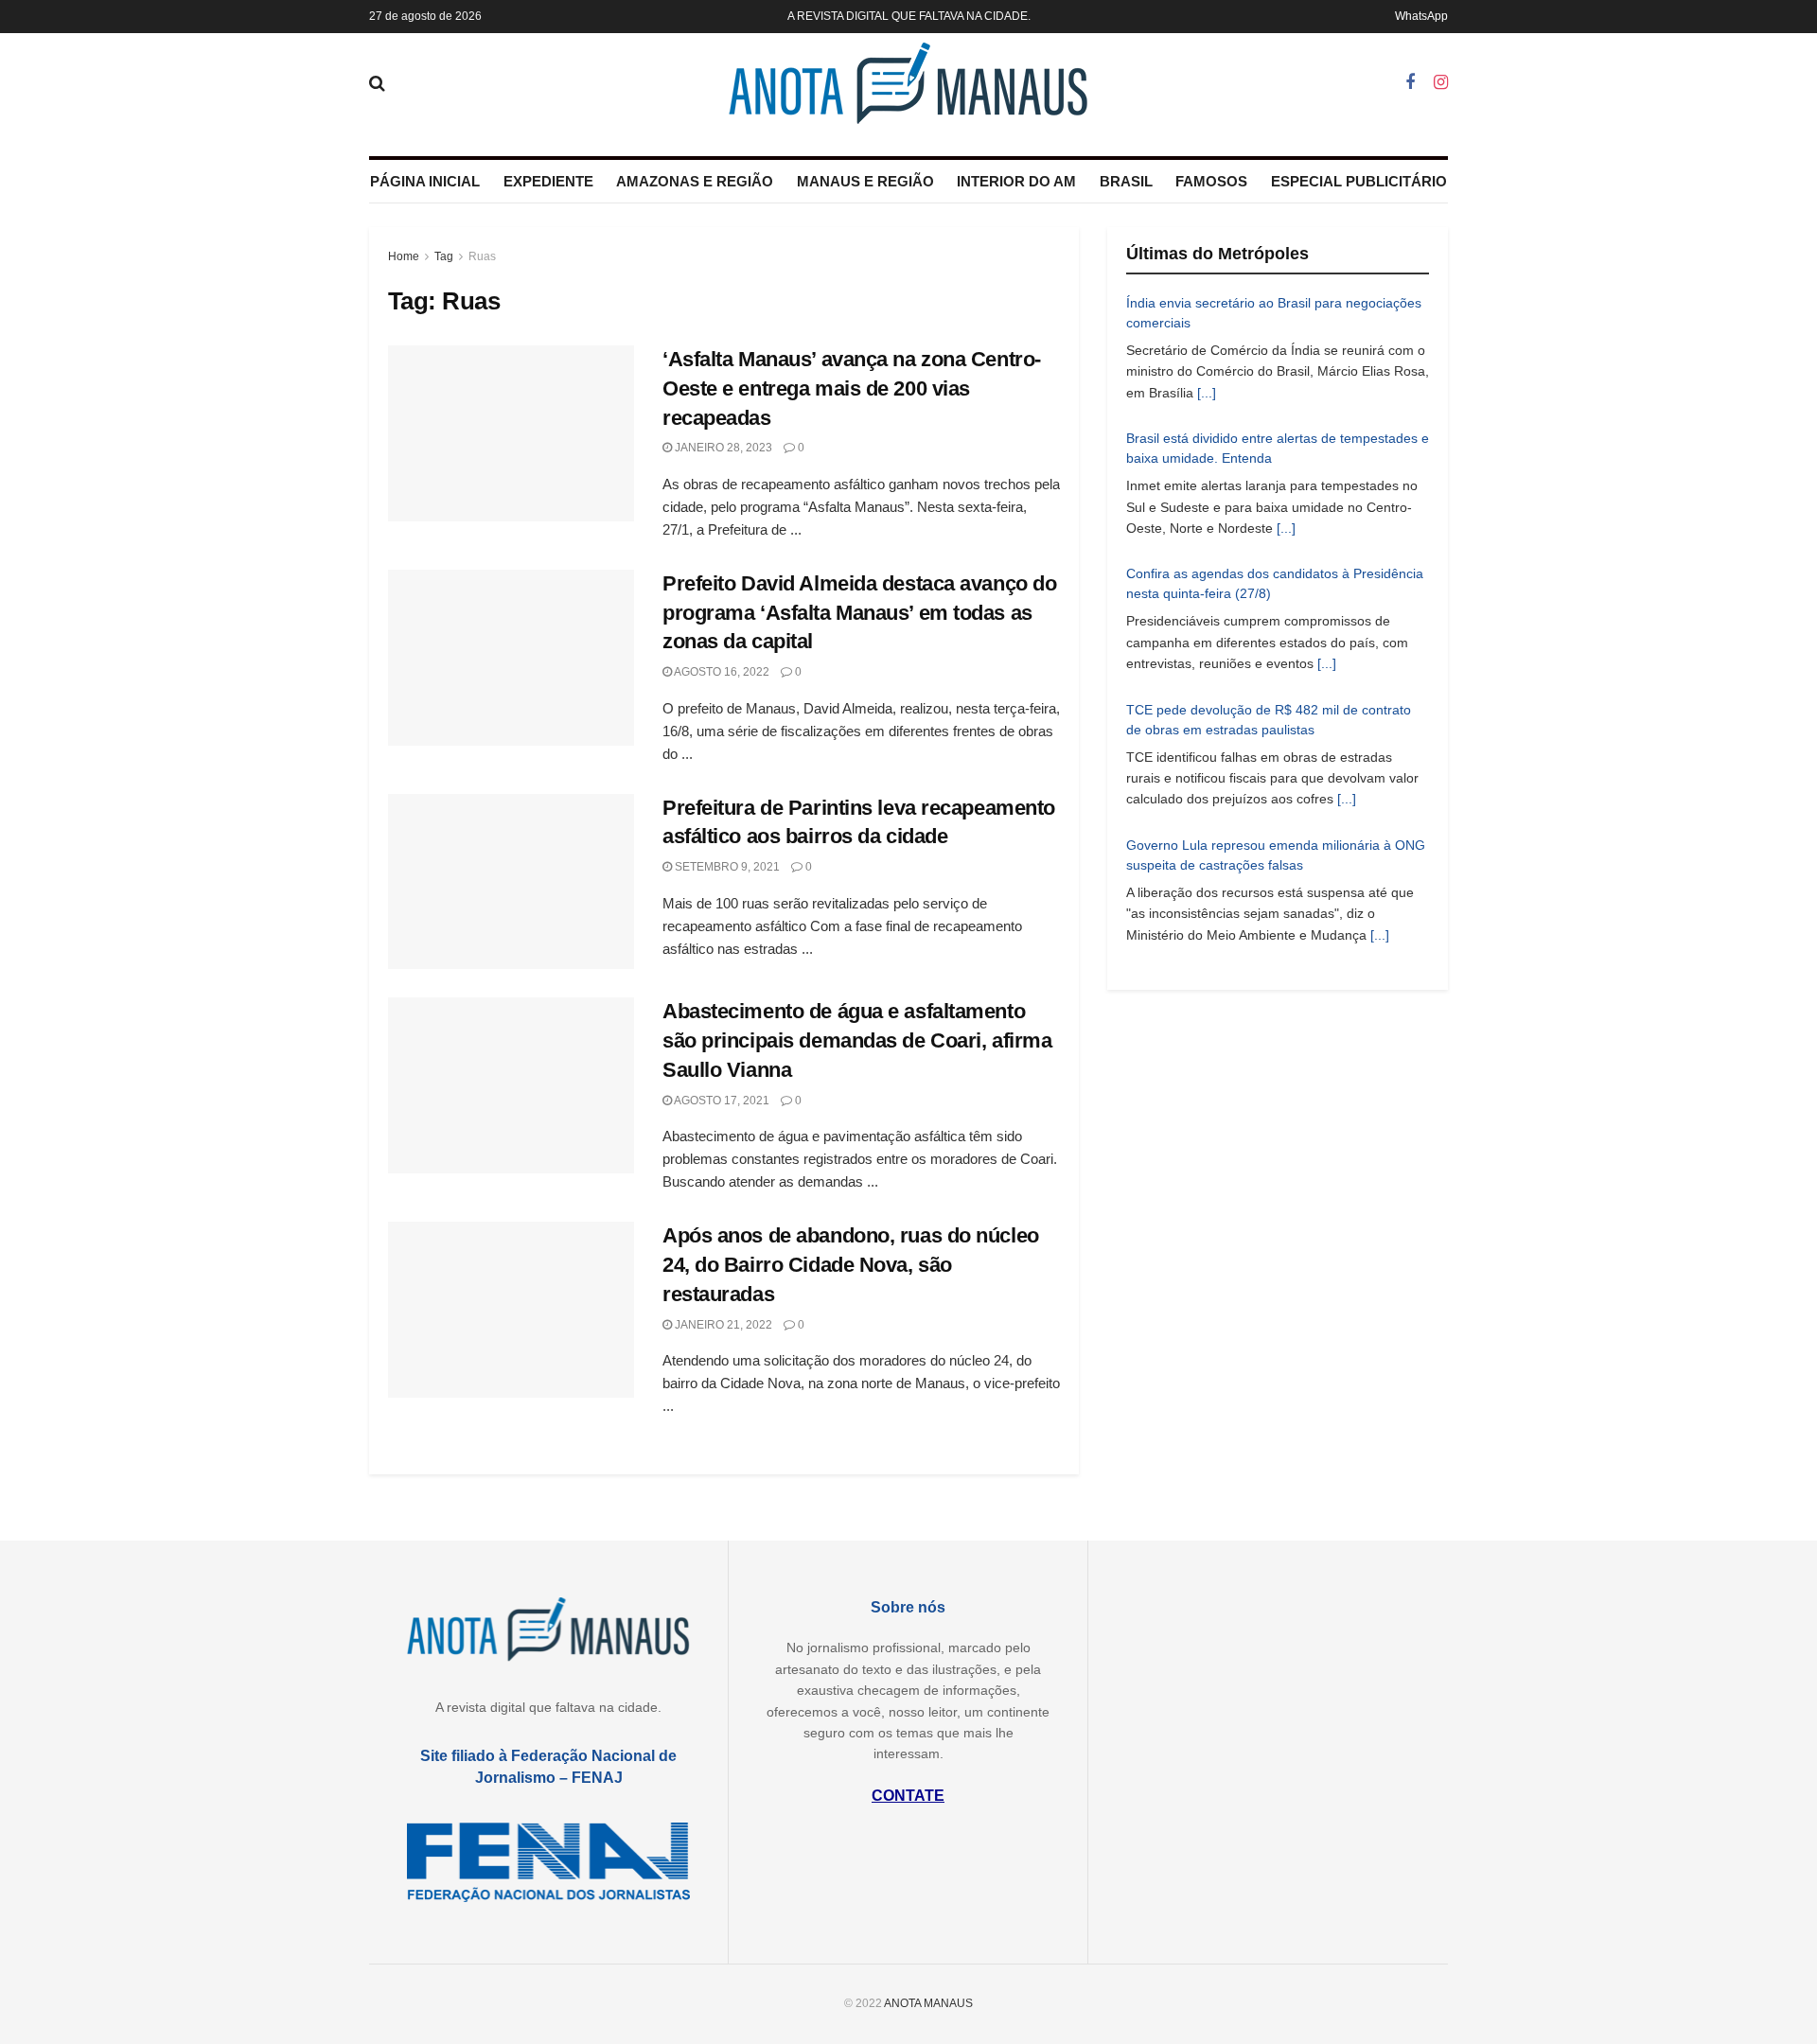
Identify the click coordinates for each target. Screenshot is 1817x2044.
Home (404, 256)
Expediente (548, 181)
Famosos (1211, 181)
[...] (1207, 393)
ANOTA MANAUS (928, 2003)
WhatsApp (1421, 16)
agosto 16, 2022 (721, 672)
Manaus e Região (865, 181)
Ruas (482, 256)
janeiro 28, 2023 (722, 448)
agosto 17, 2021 (721, 1101)
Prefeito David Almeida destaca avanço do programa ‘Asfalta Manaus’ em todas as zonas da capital (859, 613)
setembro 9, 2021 (726, 867)
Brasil (1126, 181)
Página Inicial (425, 181)
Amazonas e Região (695, 181)
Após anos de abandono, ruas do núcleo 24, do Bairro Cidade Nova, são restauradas (851, 1265)
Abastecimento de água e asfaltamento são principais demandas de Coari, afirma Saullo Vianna (857, 1040)
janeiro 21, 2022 (722, 1325)
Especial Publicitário (1359, 181)
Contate (908, 1796)
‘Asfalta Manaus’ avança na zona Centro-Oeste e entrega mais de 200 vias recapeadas (852, 388)
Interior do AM (1016, 181)
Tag (444, 256)
